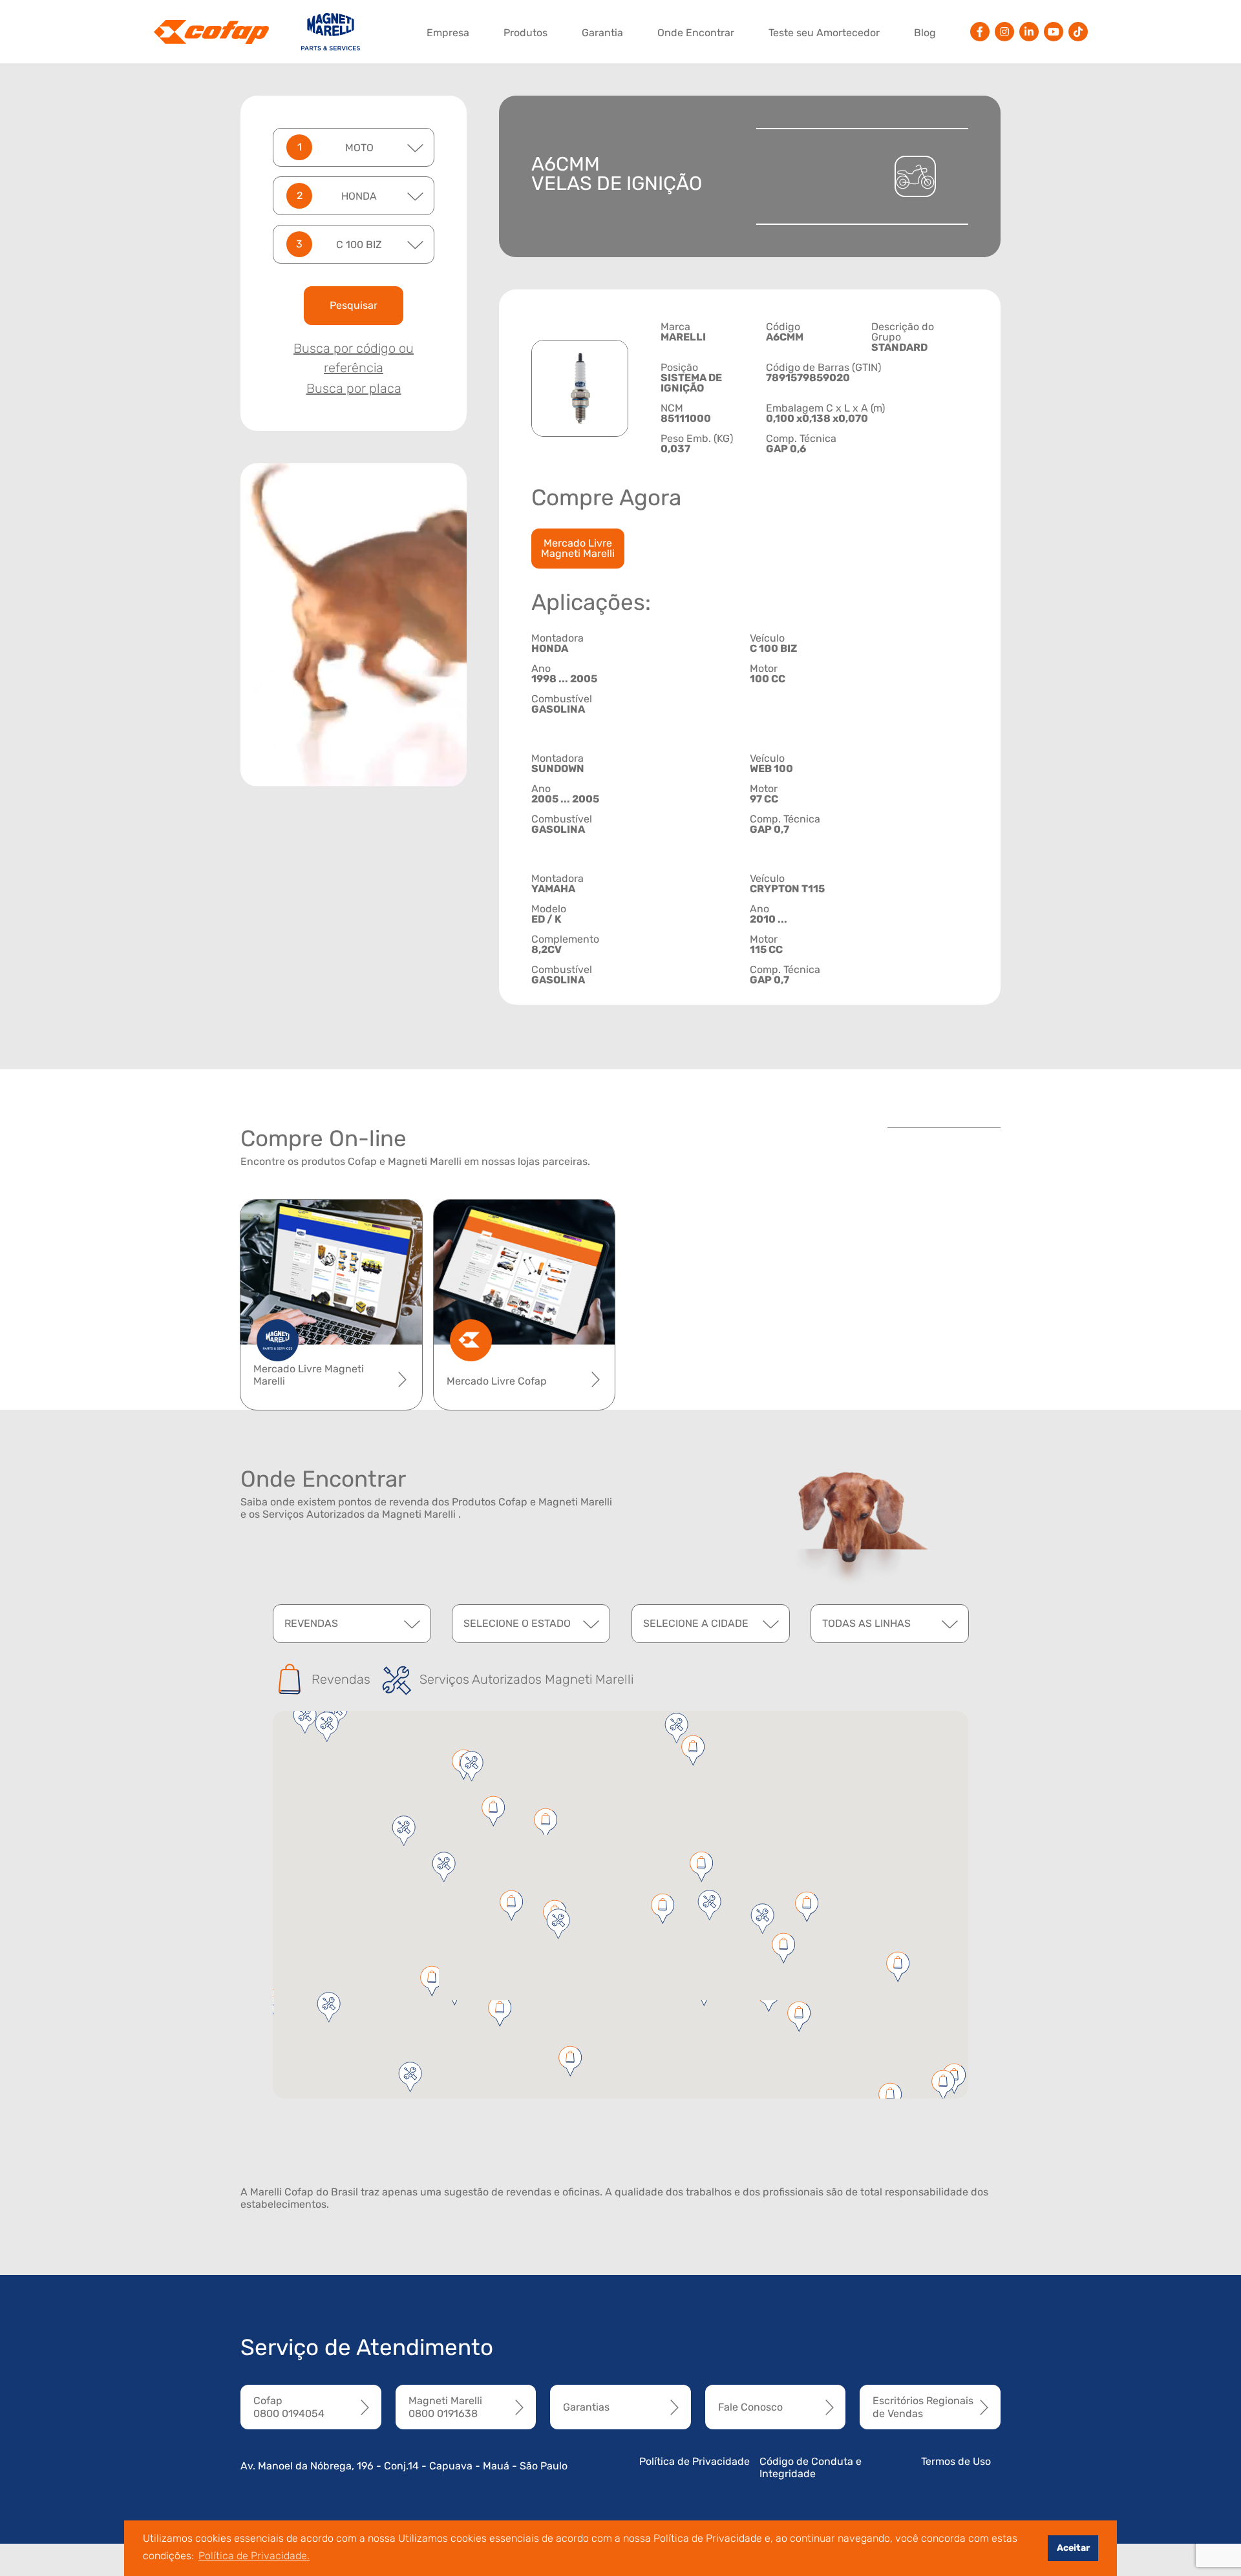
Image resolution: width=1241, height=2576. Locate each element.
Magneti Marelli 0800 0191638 (445, 2407)
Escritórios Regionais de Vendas (923, 2407)
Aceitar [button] (1073, 2548)
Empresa (448, 33)
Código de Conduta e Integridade (811, 2467)
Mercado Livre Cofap (497, 1381)
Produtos (525, 33)
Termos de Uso (956, 2461)
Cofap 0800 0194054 (289, 2407)
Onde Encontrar (696, 33)
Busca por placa (354, 388)
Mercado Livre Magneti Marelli (578, 548)
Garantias (586, 2407)
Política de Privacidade (695, 2461)
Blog (925, 33)
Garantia (602, 33)
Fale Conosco (750, 2407)
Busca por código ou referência (354, 358)
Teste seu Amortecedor (824, 33)
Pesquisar (354, 305)
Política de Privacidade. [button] (254, 2556)
